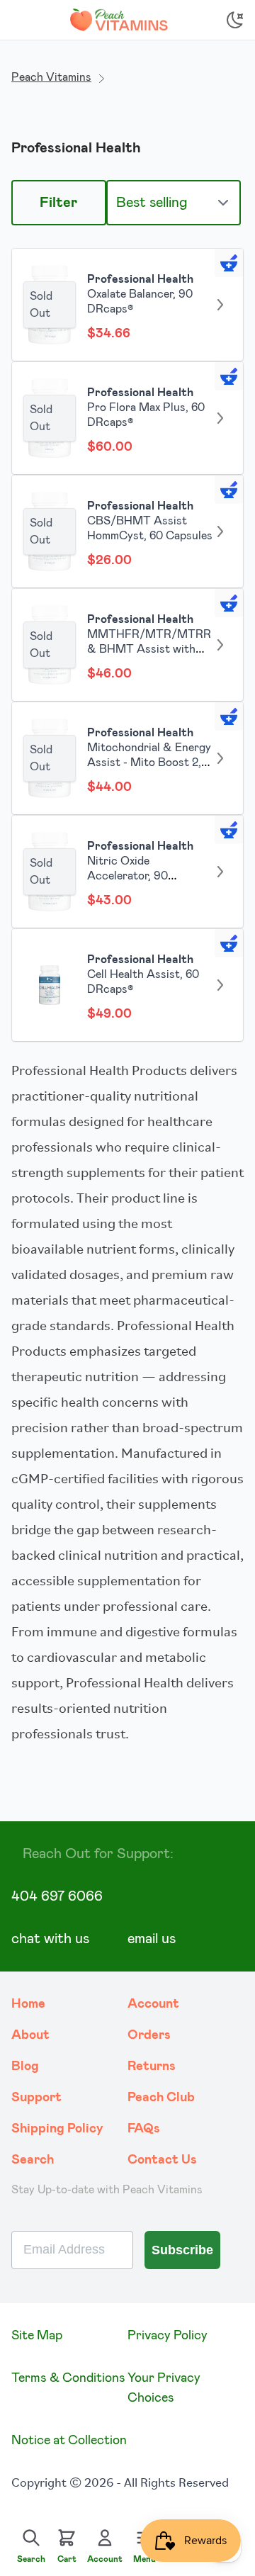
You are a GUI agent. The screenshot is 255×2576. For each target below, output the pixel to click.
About (30, 2035)
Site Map (37, 2336)
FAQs (144, 2129)
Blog (25, 2066)
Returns (152, 2066)
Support (36, 2098)
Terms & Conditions (68, 2378)
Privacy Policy (168, 2336)
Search (33, 2160)
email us (152, 1939)
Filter (58, 203)
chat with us (50, 1939)
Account (153, 2004)
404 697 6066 (57, 1896)
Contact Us (162, 2160)
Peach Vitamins (51, 77)
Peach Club (161, 2098)
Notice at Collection (69, 2441)
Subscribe (182, 2250)
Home (28, 2004)
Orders (149, 2035)
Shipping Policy (57, 2129)
